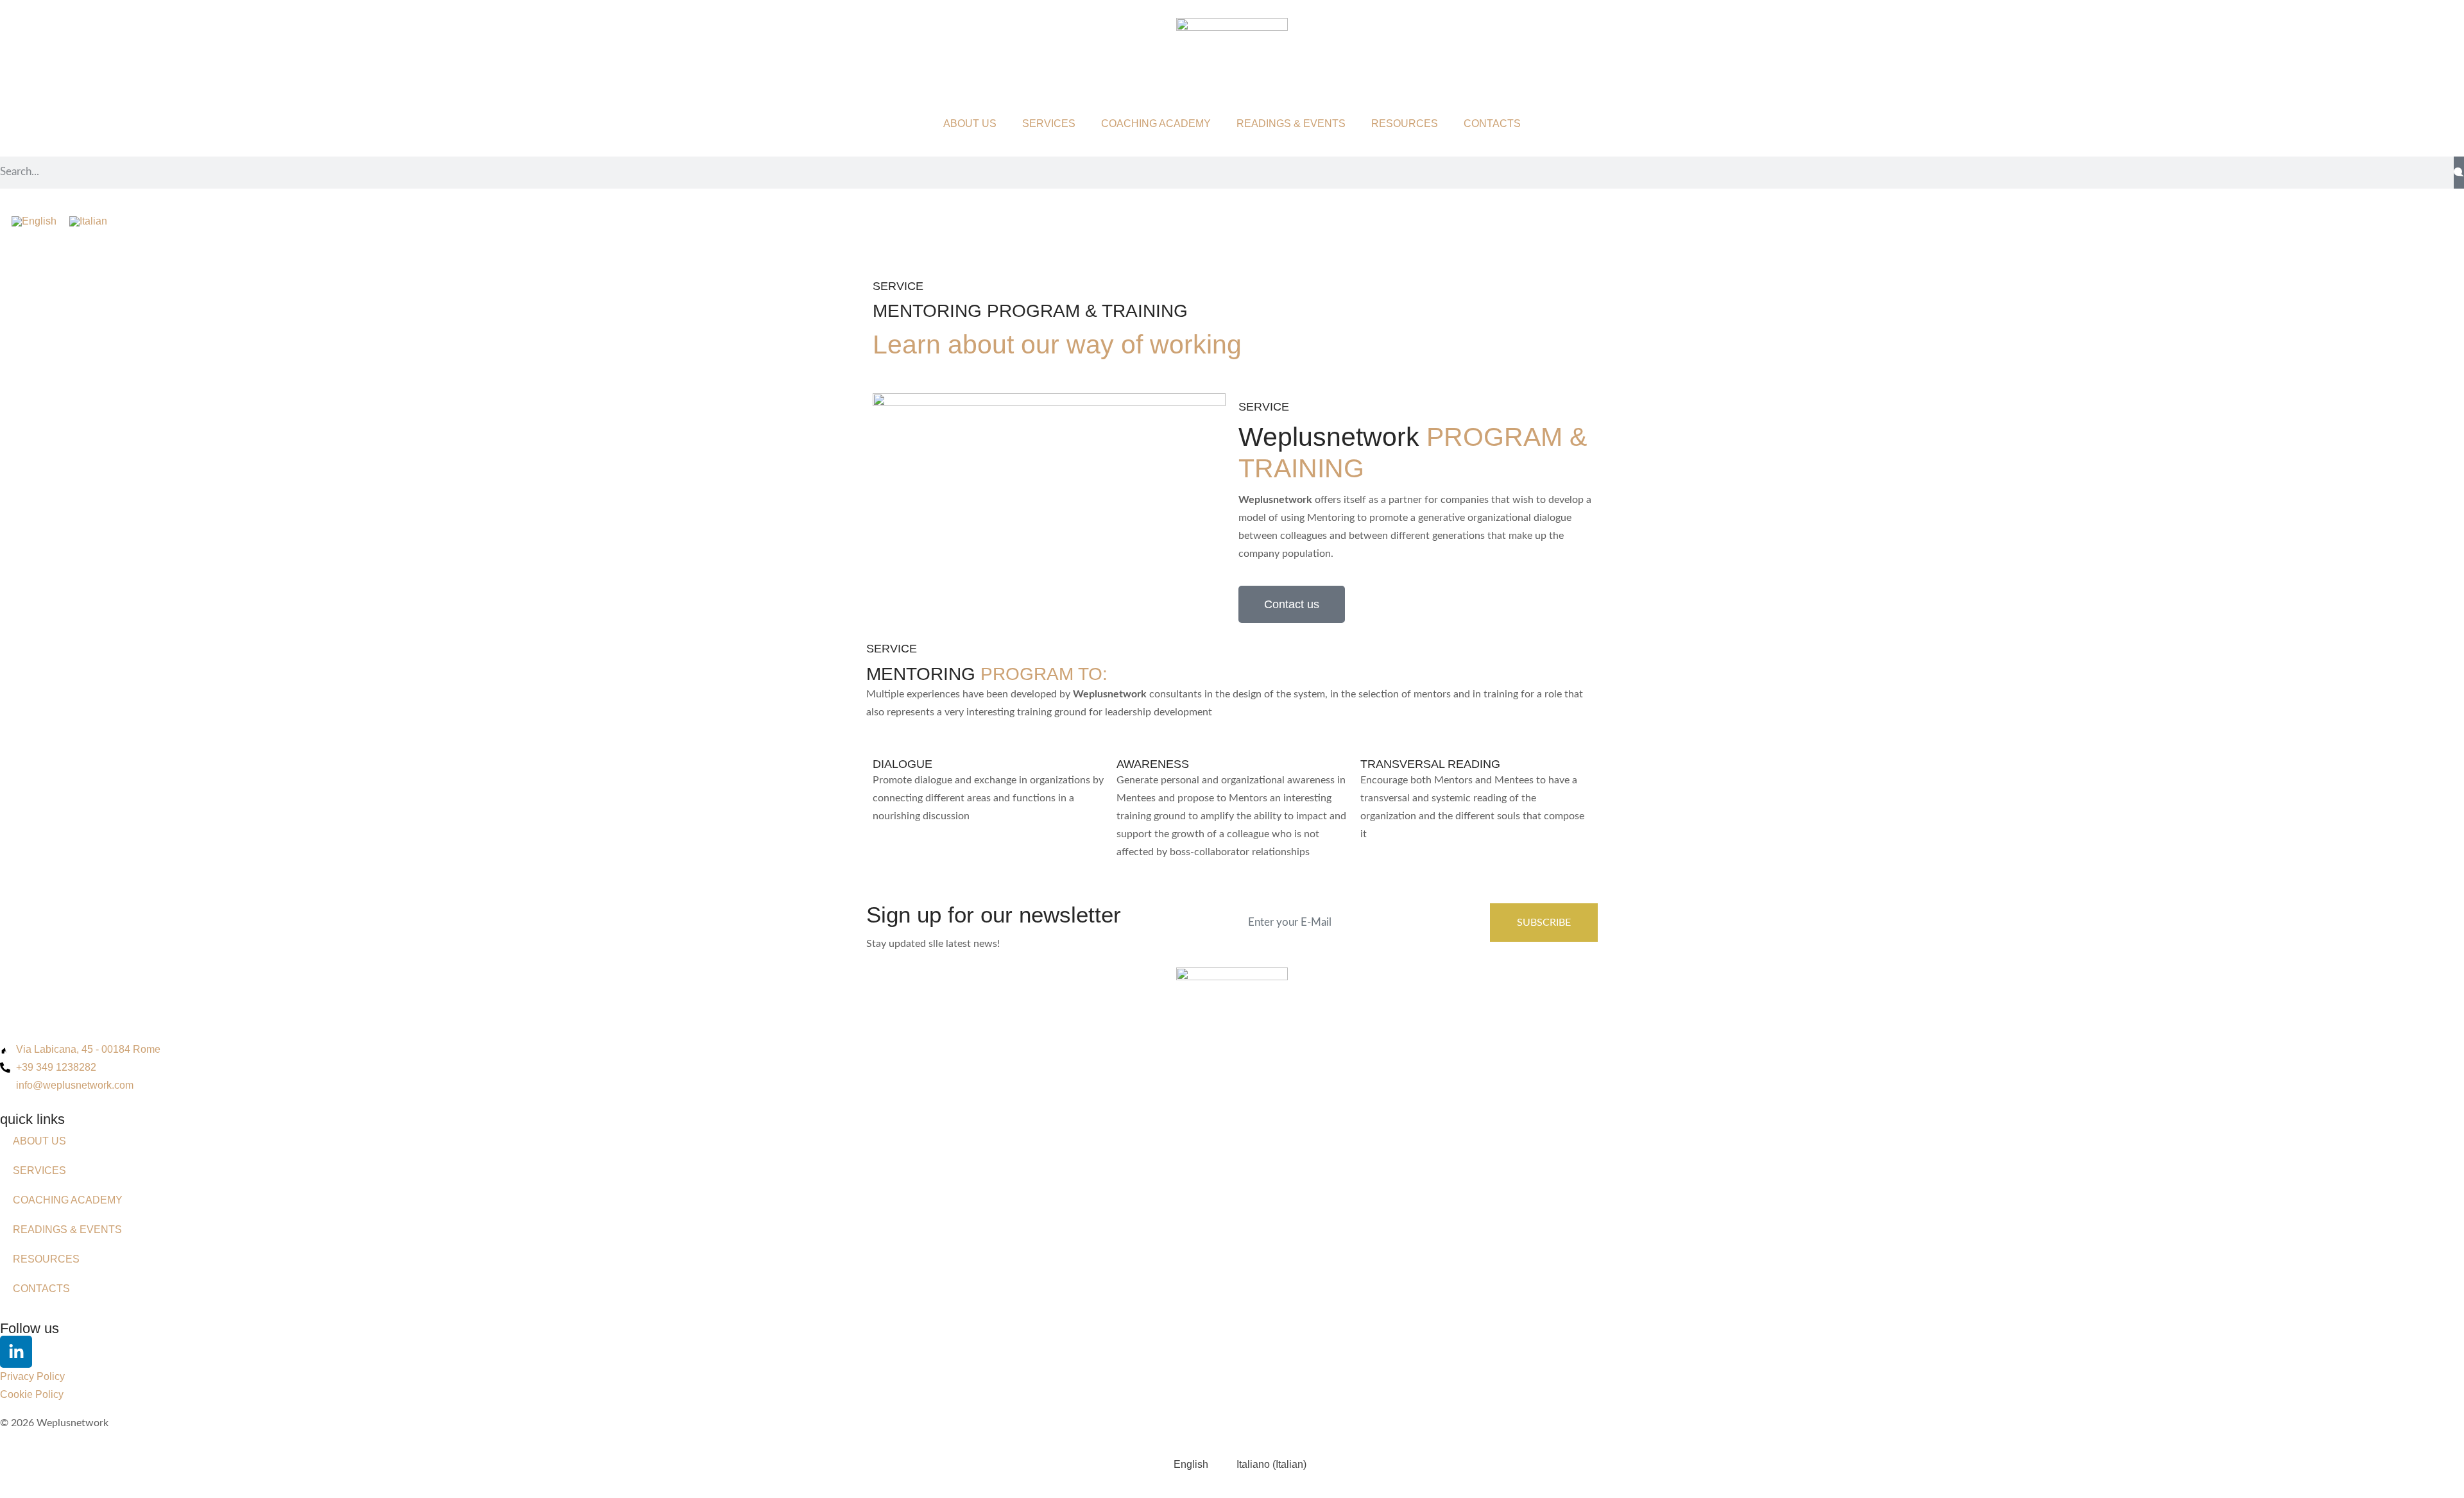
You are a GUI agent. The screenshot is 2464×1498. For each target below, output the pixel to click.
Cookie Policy (32, 1394)
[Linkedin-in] (16, 1352)
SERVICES (1049, 123)
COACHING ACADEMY (1156, 123)
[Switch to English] (34, 221)
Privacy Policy (32, 1376)
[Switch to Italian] (88, 221)
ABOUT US (970, 123)
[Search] (2459, 173)
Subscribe (1544, 923)
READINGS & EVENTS (1291, 123)
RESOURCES (1405, 123)
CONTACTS (1492, 123)
